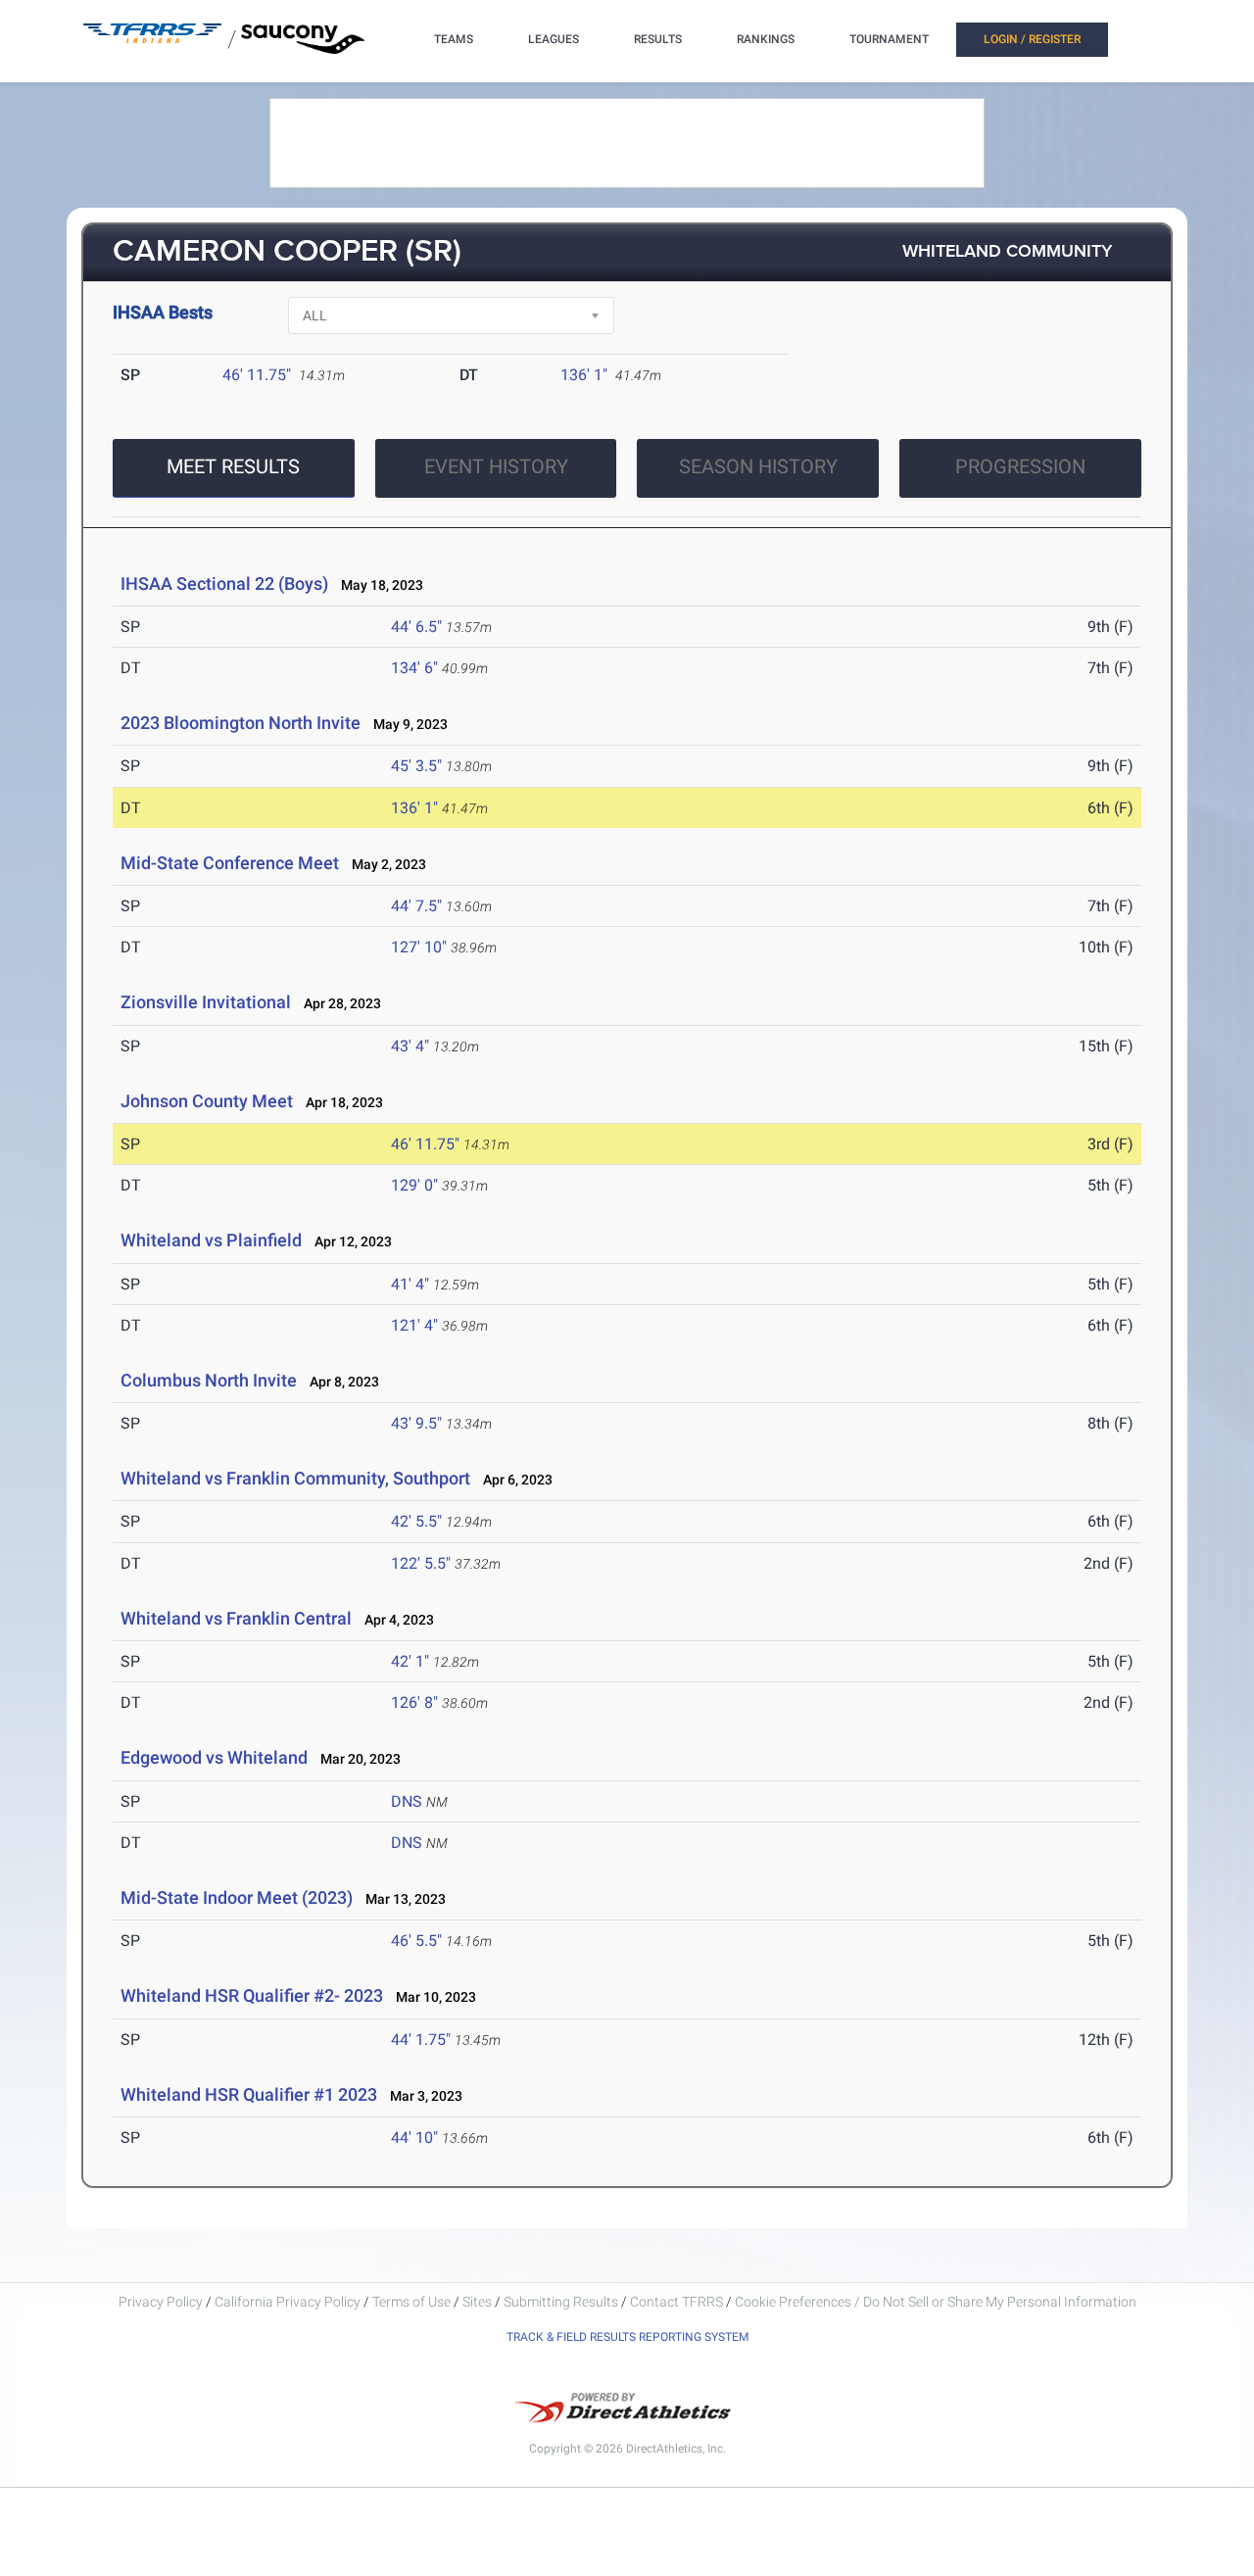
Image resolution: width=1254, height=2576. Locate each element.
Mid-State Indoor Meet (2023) (237, 1897)
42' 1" (410, 1661)
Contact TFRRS (678, 2302)
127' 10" (419, 947)
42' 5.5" (416, 1521)
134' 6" (414, 668)
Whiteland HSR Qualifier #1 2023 (249, 2094)
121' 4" (414, 1325)
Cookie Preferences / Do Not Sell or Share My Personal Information (936, 2302)
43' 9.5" (416, 1423)
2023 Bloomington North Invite (241, 723)
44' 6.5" (416, 627)
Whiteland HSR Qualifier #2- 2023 (252, 1995)
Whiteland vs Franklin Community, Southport (295, 1478)
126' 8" (414, 1702)
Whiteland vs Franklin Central (236, 1618)
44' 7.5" (416, 906)
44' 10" (414, 2138)
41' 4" (410, 1284)
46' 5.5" (416, 1941)
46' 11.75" (257, 375)
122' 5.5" (421, 1563)
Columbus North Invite (209, 1380)
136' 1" (584, 375)
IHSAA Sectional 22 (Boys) (224, 583)
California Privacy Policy (288, 2302)
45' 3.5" (416, 766)
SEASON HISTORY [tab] (758, 466)
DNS (407, 1801)
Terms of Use (411, 2302)
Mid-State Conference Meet (230, 863)
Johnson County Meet (207, 1101)
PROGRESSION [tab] (1020, 466)
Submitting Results (561, 2302)
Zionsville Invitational (206, 1002)
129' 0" (414, 1185)
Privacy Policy (161, 2302)
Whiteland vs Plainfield (211, 1240)
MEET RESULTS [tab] (233, 466)
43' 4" (410, 1046)
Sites (477, 2302)
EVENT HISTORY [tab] (496, 466)
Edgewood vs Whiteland (214, 1757)
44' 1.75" (421, 2040)
